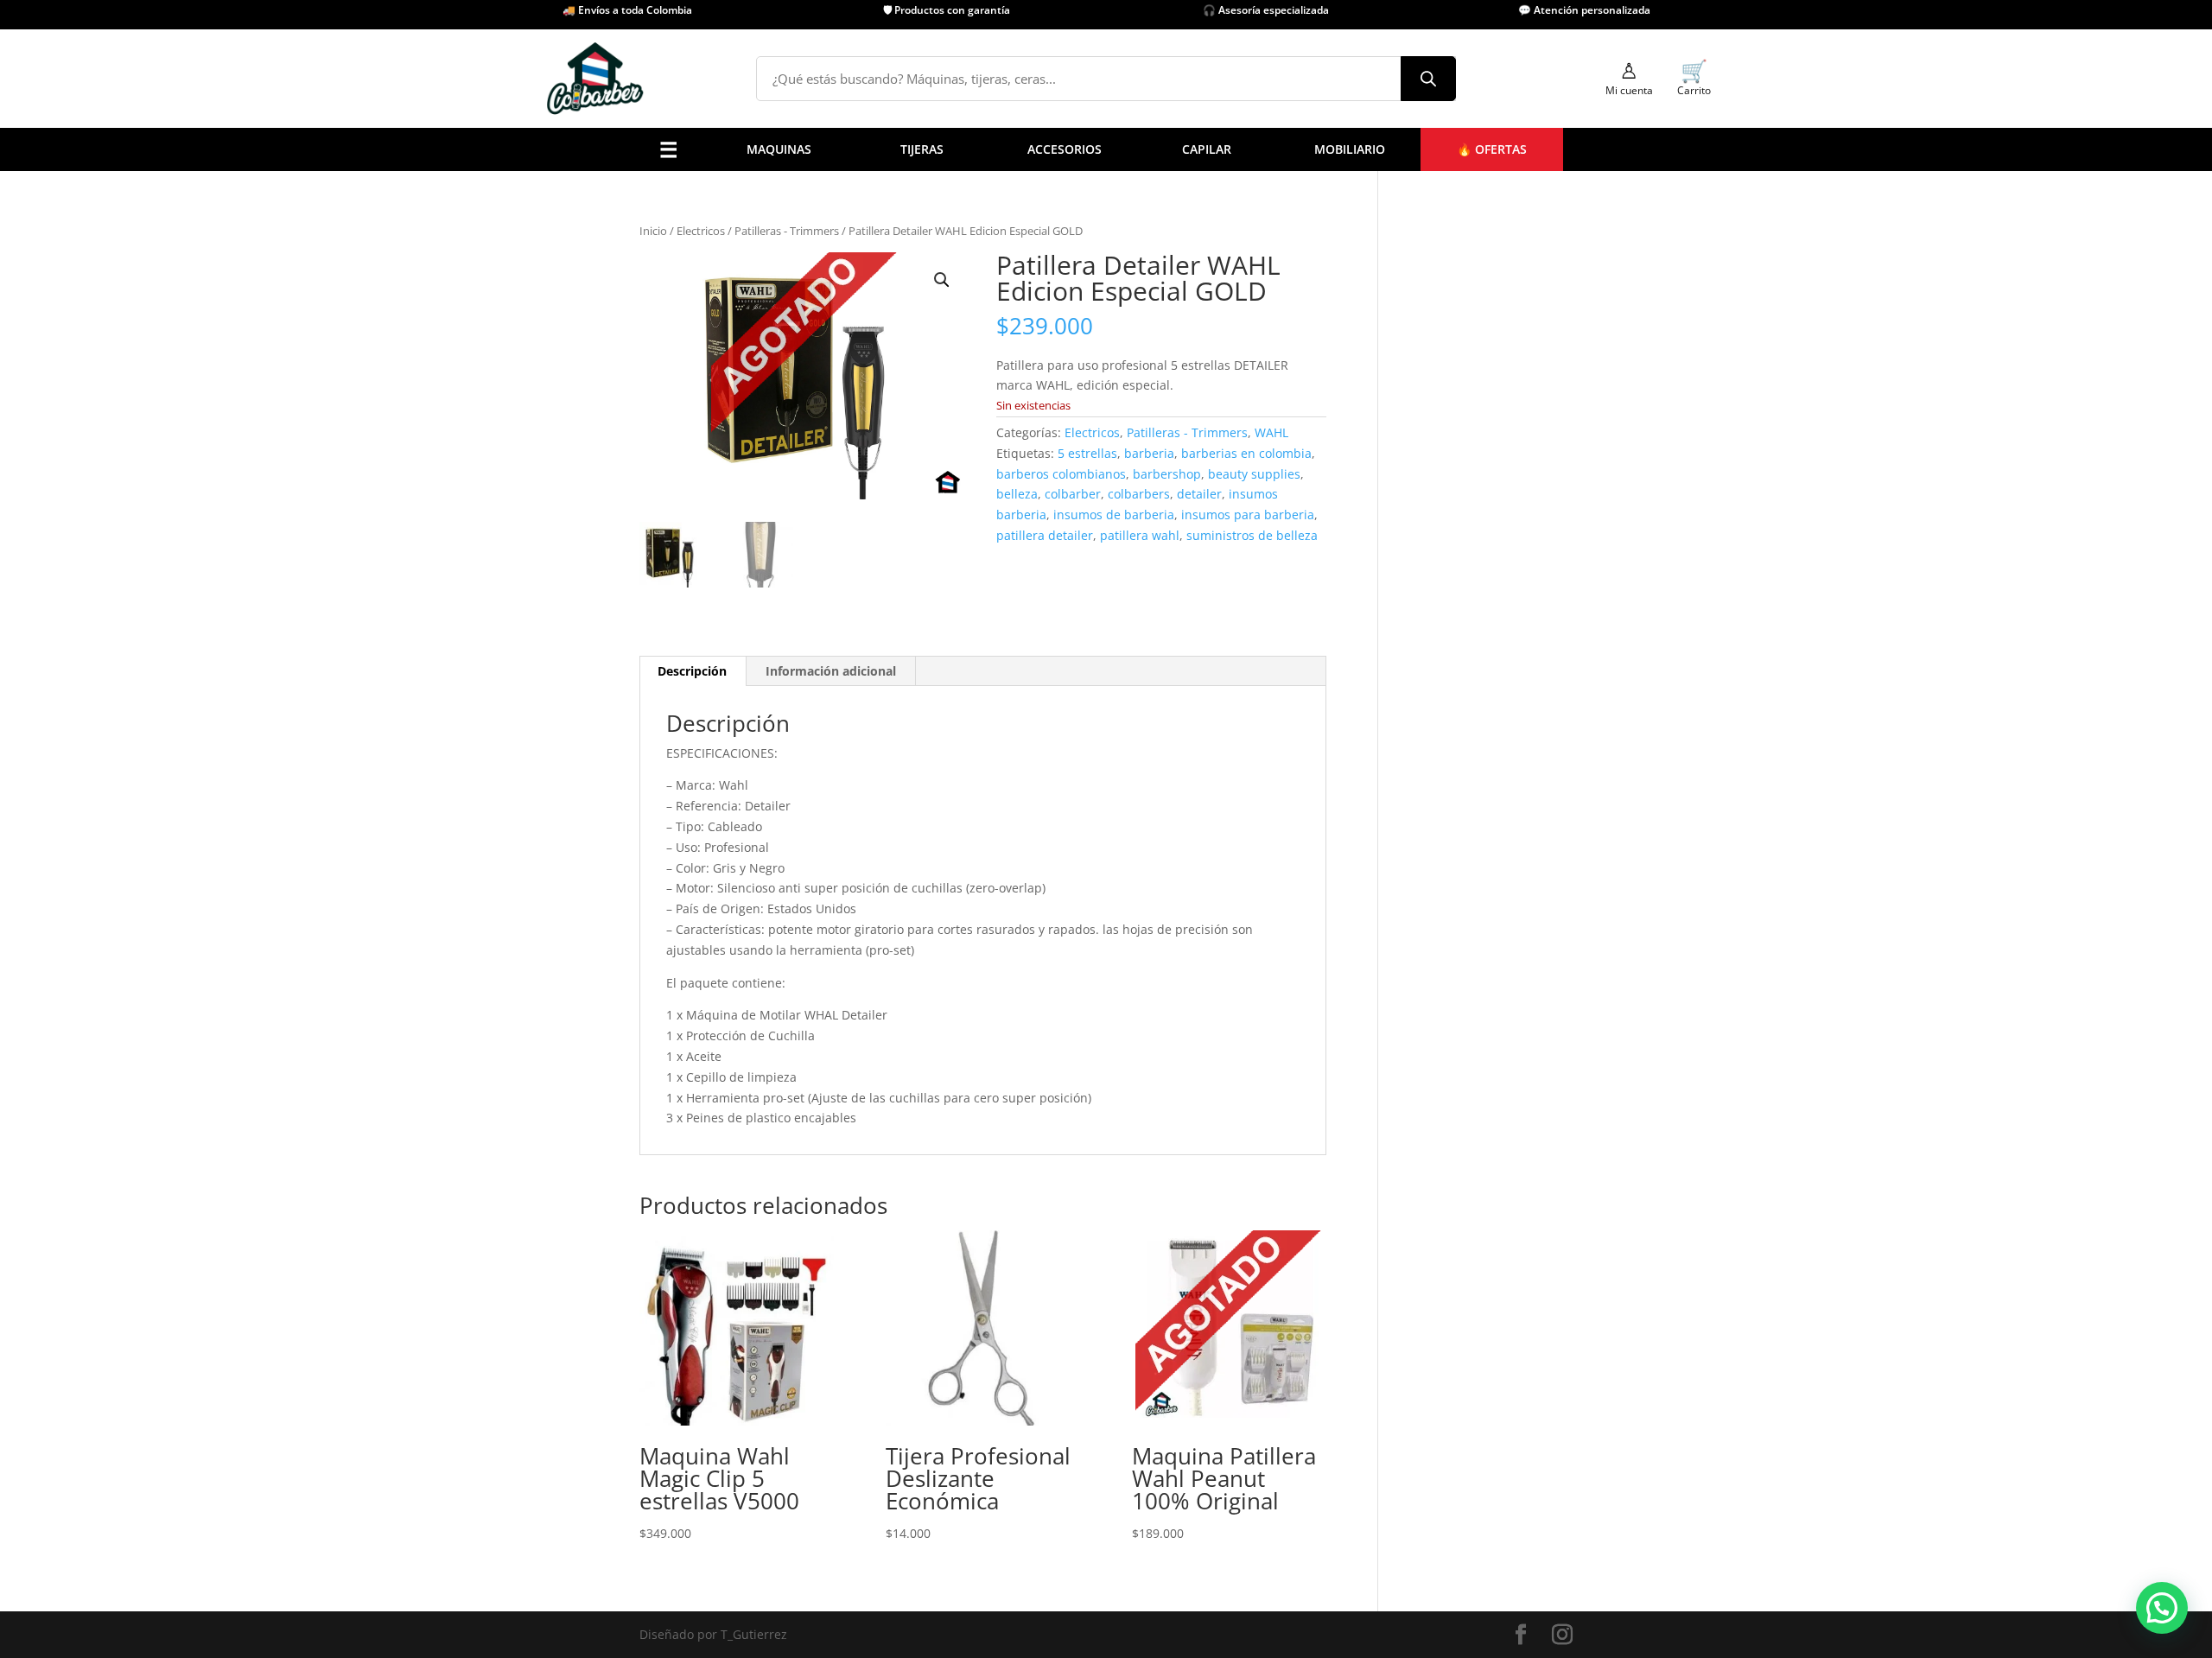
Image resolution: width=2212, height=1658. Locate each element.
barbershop (1167, 474)
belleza (1017, 494)
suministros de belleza (1252, 535)
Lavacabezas (1080, 411)
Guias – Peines (879, 411)
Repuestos (700, 432)
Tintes (987, 432)
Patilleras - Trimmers (787, 231)
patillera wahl (1140, 535)
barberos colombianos (1061, 474)
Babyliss (1150, 300)
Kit (752, 432)
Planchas (696, 411)
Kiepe (1142, 367)
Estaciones (1074, 432)
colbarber (1073, 494)
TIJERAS (922, 149)
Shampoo (997, 388)
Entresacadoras (789, 411)
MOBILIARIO (1350, 149)
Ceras (986, 344)
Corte (760, 388)
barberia (1149, 453)
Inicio (653, 231)
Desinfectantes (880, 300)
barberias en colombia (1246, 453)
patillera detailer (1045, 535)
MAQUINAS (779, 149)
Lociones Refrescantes (902, 323)
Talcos (855, 367)
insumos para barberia (1248, 515)
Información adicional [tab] (831, 671)
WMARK (1149, 432)
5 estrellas (1087, 453)
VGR (1138, 388)
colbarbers (1139, 494)
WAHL (1143, 411)
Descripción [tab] (692, 671)
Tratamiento (1005, 411)
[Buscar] (1428, 79)
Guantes (861, 388)
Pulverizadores (880, 279)
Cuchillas (864, 256)
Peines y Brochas (886, 344)
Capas (855, 235)
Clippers (694, 323)
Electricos (701, 231)
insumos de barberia (1114, 515)
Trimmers (698, 344)
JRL (1135, 323)
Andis (1142, 279)
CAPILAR (1207, 149)
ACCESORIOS (1065, 149)
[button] (942, 280)
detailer (1199, 494)
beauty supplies (1254, 474)
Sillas (1059, 388)
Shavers (693, 367)
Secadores (699, 388)
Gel (979, 367)
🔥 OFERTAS (1492, 149)
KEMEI (1144, 344)
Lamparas (866, 432)
